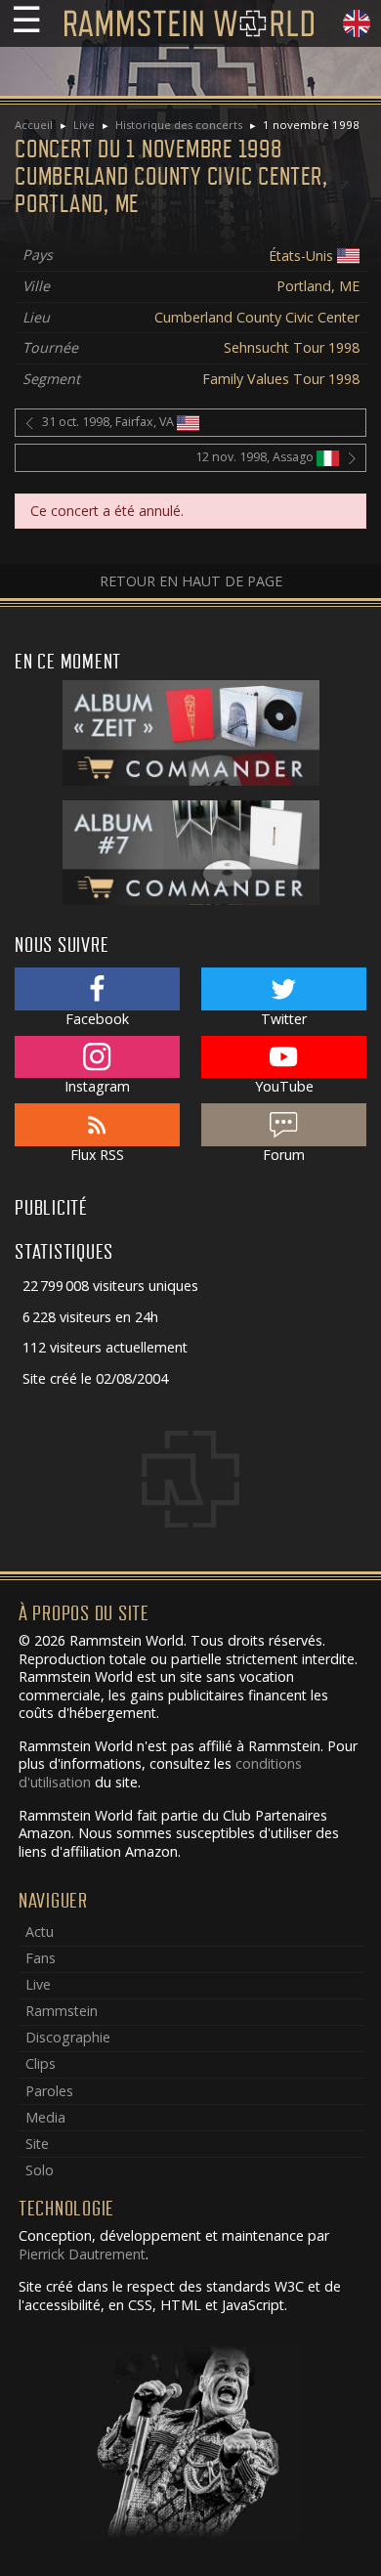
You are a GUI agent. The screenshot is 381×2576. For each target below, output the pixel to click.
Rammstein (62, 2011)
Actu (40, 1932)
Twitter (284, 1019)
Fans (41, 1958)
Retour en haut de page (191, 581)
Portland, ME (318, 286)
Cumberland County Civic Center (257, 317)
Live (84, 125)
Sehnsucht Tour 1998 (292, 347)
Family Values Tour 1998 (281, 379)
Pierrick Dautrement (82, 2254)
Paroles (49, 2091)
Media (45, 2117)
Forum (284, 1155)
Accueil (34, 125)
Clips (41, 2063)
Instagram (97, 1086)
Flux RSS (97, 1155)
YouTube (284, 1086)
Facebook (97, 1019)
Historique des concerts (179, 125)
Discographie (68, 2037)
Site (37, 2144)
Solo (40, 2170)
